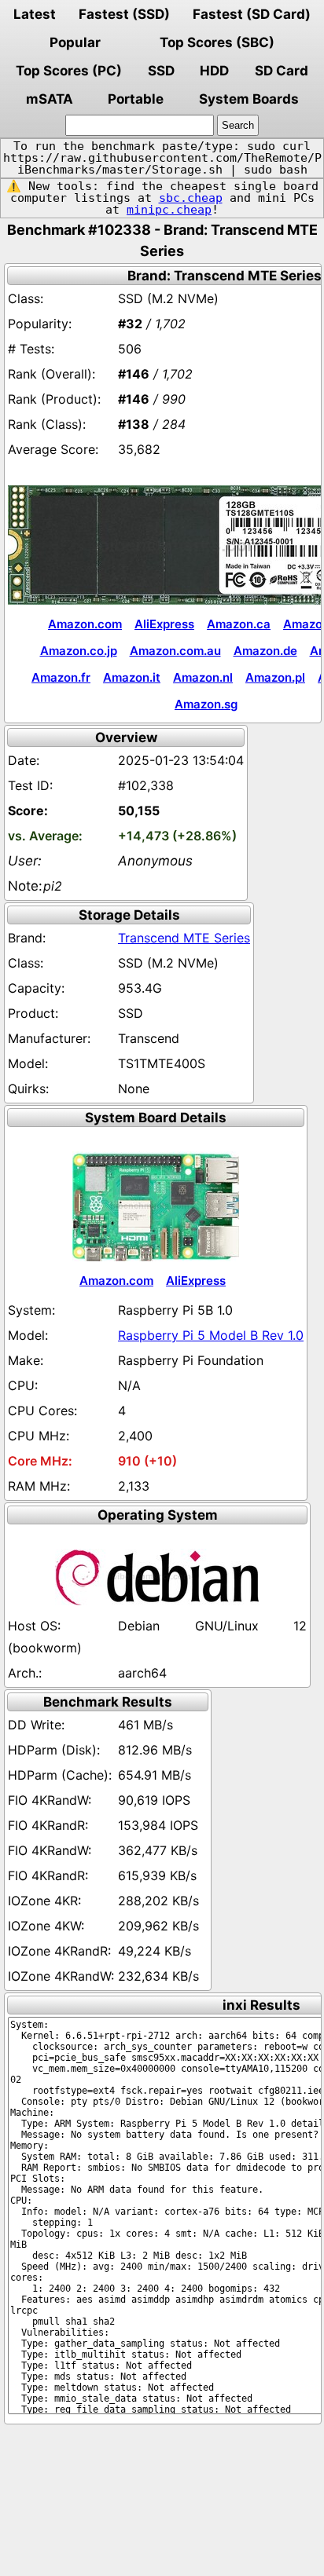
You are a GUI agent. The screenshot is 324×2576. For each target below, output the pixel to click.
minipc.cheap (169, 210)
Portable (136, 99)
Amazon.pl (275, 677)
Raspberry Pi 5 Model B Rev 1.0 (211, 1335)
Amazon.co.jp (79, 651)
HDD (214, 71)
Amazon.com (85, 624)
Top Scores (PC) (69, 71)
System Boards (249, 99)
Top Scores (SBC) (217, 42)
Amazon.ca (239, 624)
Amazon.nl (203, 677)
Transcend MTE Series (184, 938)
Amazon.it (132, 677)
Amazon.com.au (175, 651)
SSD (161, 71)
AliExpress (164, 624)
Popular (75, 42)
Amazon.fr (61, 677)
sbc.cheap (191, 198)
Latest (35, 14)
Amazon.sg (206, 704)
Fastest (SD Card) (252, 14)
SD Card (282, 71)
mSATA (50, 99)
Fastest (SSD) (124, 14)
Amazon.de (265, 651)
